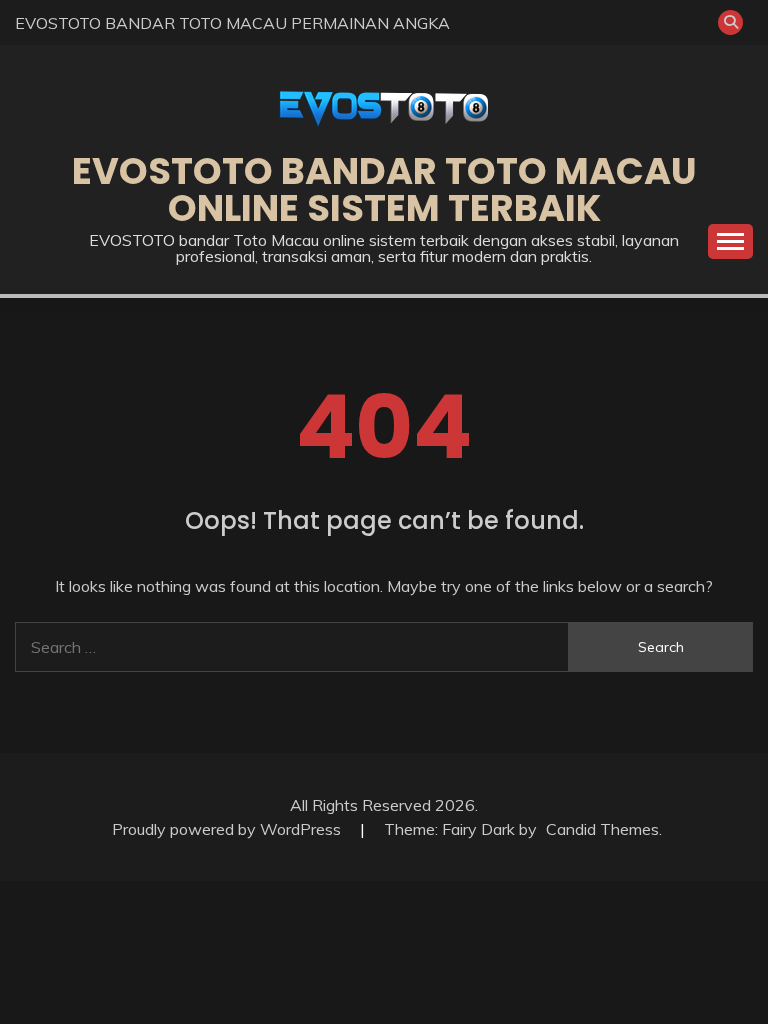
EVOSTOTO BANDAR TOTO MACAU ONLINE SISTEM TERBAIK (384, 189)
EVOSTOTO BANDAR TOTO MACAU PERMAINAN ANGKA (232, 23)
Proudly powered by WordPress (228, 829)
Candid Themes (602, 829)
